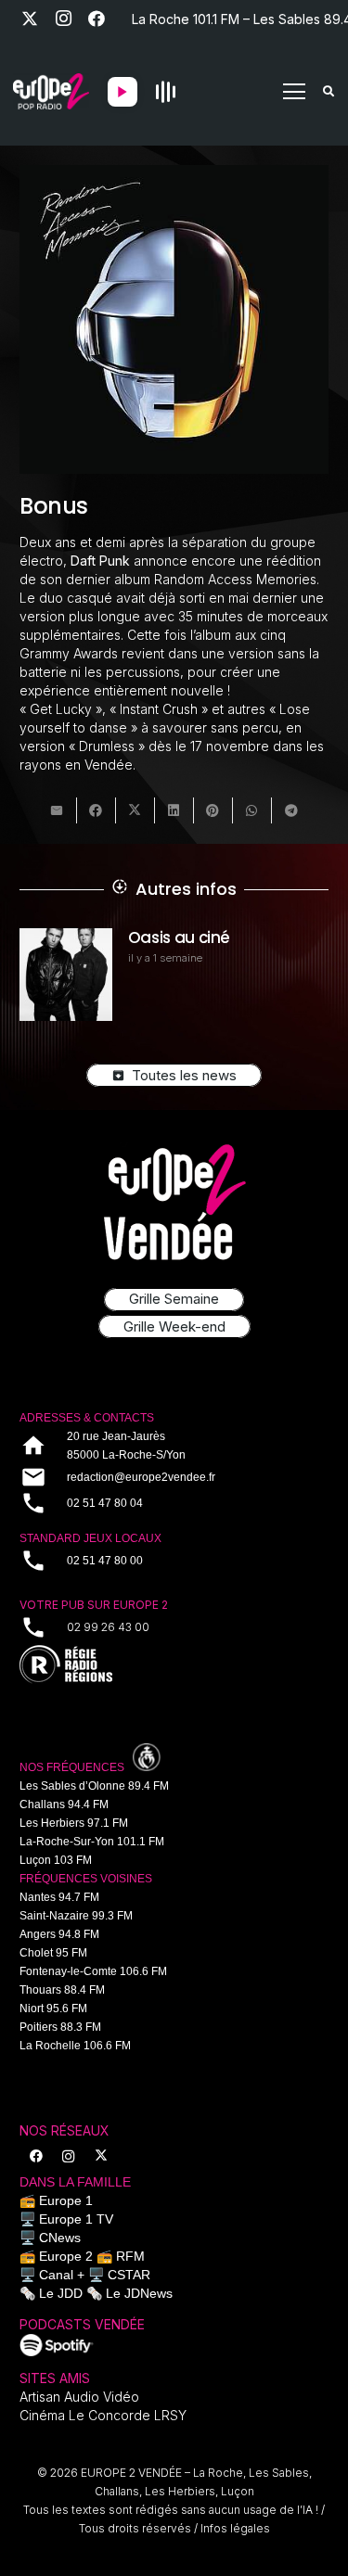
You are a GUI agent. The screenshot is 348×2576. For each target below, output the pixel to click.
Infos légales (235, 2528)
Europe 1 (66, 2200)
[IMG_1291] (57, 2345)
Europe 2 (66, 2256)
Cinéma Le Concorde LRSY (103, 2415)
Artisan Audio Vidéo (79, 2397)
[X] (30, 19)
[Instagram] (63, 19)
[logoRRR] (174, 1665)
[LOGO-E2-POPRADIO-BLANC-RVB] (51, 92)
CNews (60, 2238)
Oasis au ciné (116, 937)
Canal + (62, 2275)
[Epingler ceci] (213, 810)
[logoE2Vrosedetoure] (174, 1202)
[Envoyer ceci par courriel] (58, 810)
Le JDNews (139, 2293)
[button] (294, 92)
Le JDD (61, 2293)
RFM (130, 2256)
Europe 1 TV (76, 2219)
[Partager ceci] (97, 810)
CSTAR (129, 2275)
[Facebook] (97, 19)
